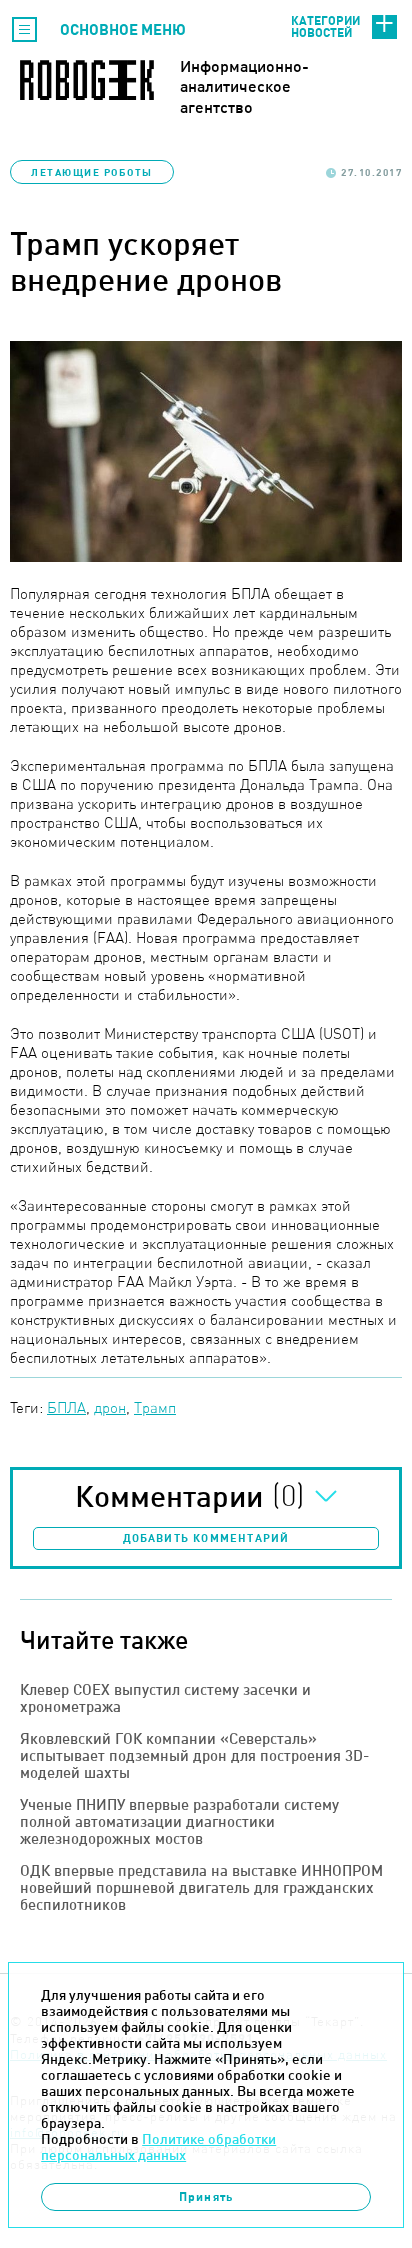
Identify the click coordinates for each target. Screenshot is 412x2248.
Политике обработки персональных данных (158, 2147)
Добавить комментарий (206, 1538)
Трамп (155, 1407)
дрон (110, 1407)
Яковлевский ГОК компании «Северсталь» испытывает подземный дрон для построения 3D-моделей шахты (194, 1755)
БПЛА (66, 1407)
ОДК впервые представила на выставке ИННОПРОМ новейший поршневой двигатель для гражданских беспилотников (201, 1887)
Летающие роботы (92, 172)
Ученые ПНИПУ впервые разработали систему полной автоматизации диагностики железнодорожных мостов (179, 1821)
